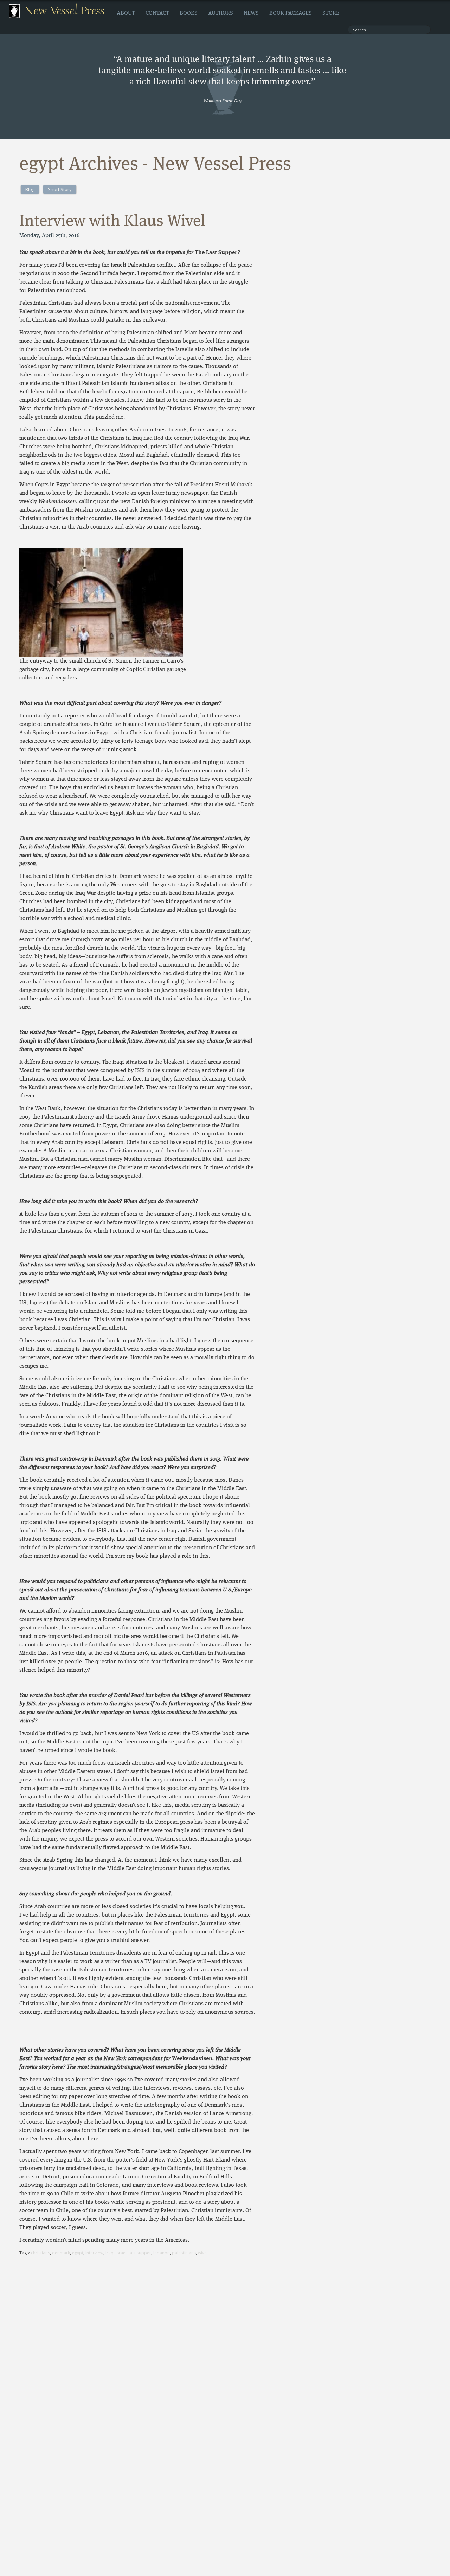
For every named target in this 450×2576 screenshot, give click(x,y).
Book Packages (291, 13)
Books (189, 13)
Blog (30, 189)
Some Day (232, 101)
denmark (61, 2253)
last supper (140, 2253)
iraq (110, 2253)
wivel (203, 2253)
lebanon (162, 2253)
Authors (221, 13)
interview (94, 2253)
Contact (157, 13)
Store (331, 13)
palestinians (184, 2253)
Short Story (60, 189)
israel (121, 2253)
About (126, 13)
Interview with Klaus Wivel (112, 222)
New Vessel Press (65, 11)
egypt (78, 2253)
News (251, 13)
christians (40, 2253)
